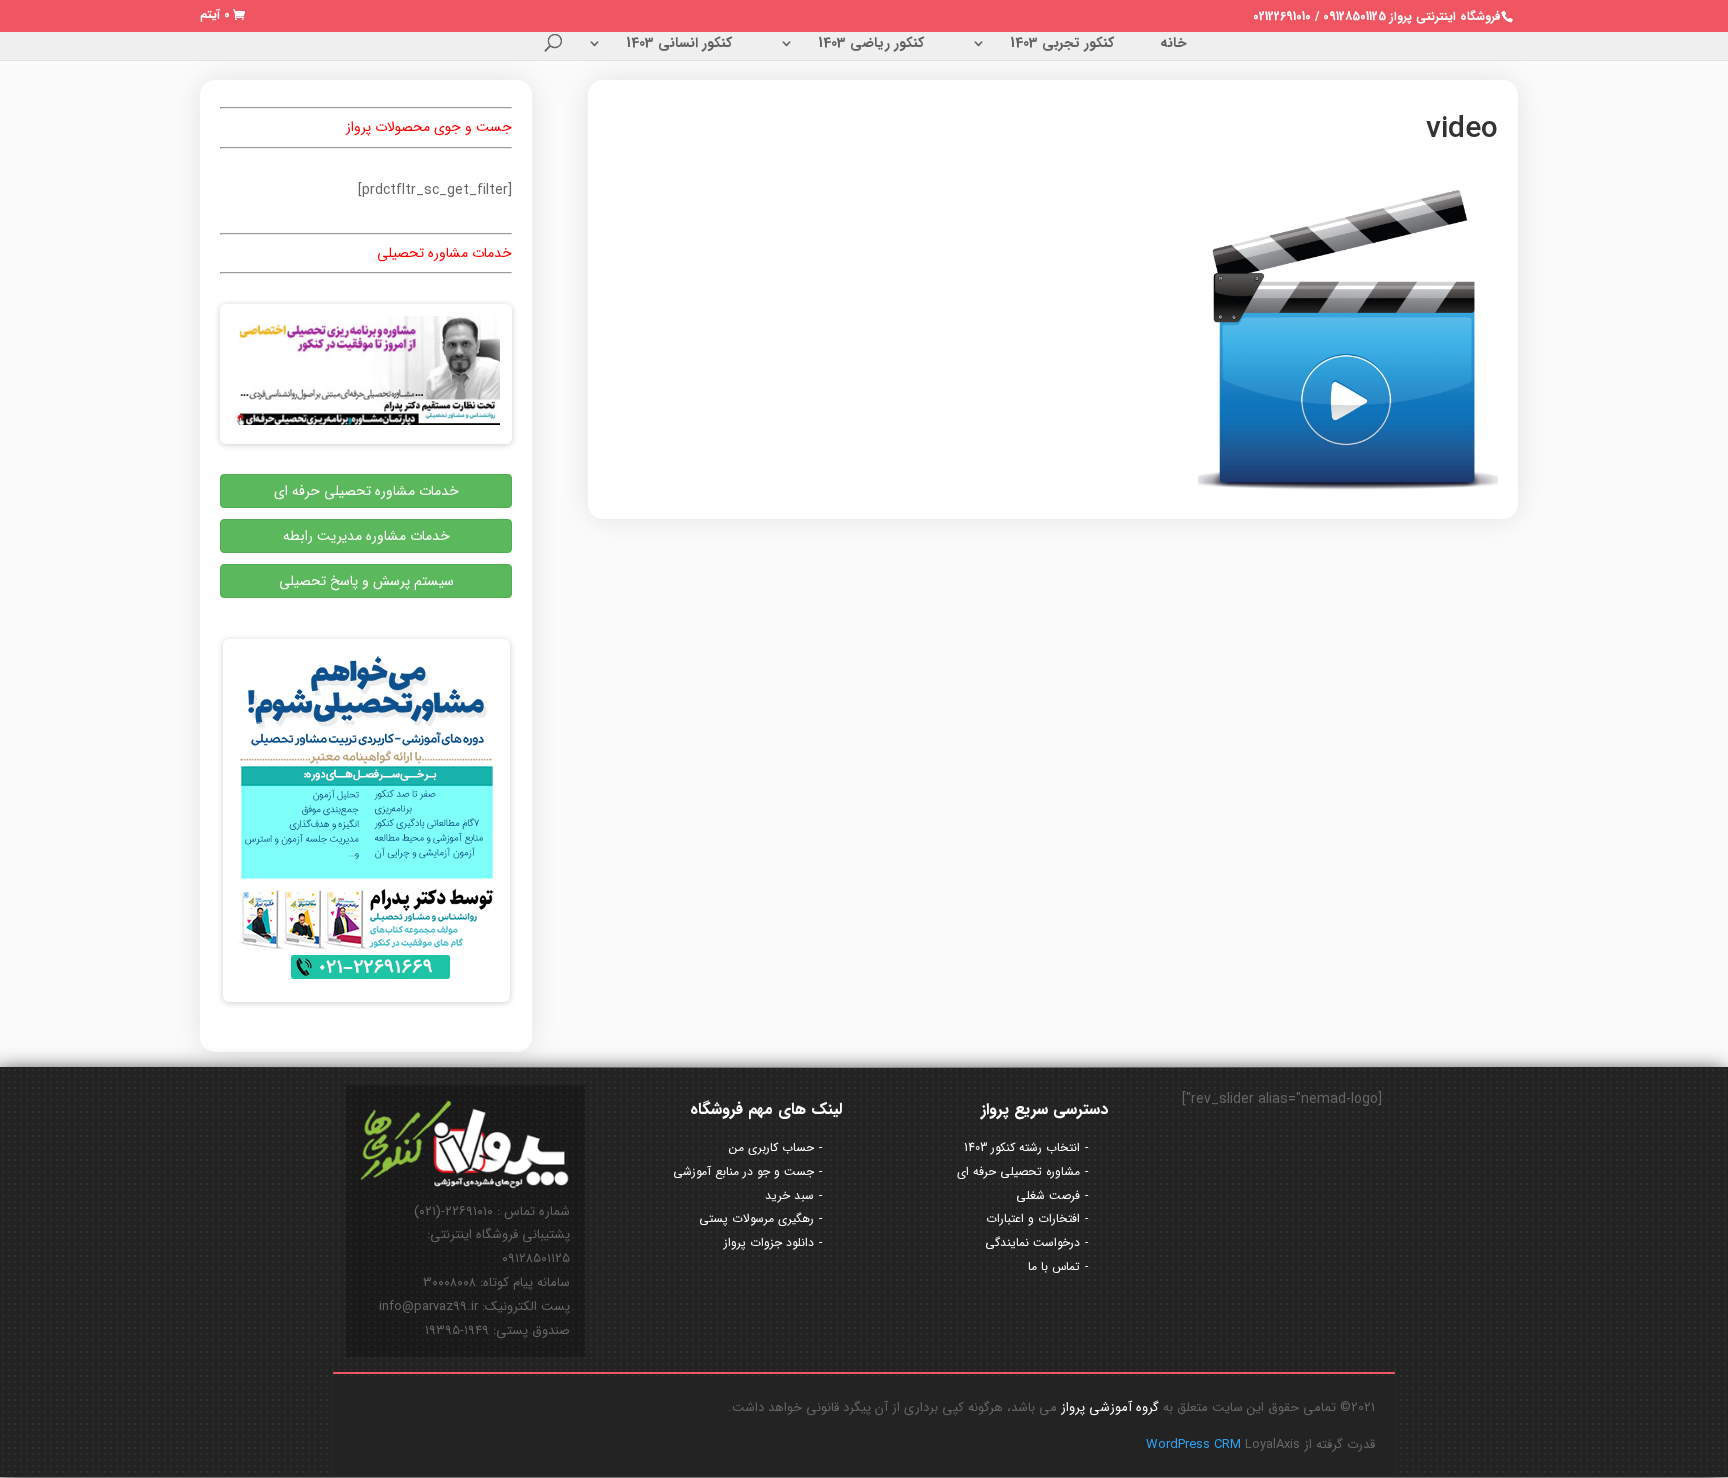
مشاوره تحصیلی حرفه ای (1018, 1171)
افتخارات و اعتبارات (1033, 1218)
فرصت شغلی (1048, 1195)
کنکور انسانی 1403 (679, 45)
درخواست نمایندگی (1032, 1242)
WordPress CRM (1195, 1444)
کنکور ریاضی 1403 (871, 45)
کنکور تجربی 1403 (1062, 45)
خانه (1173, 45)
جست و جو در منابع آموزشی (743, 1171)
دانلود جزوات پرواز (769, 1242)
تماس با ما (1054, 1266)
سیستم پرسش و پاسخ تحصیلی (366, 581)
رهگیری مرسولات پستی (756, 1218)
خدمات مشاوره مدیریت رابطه (366, 536)
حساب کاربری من (771, 1147)
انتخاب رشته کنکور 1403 (1022, 1147)
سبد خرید (789, 1195)
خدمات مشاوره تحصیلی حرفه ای (366, 491)
